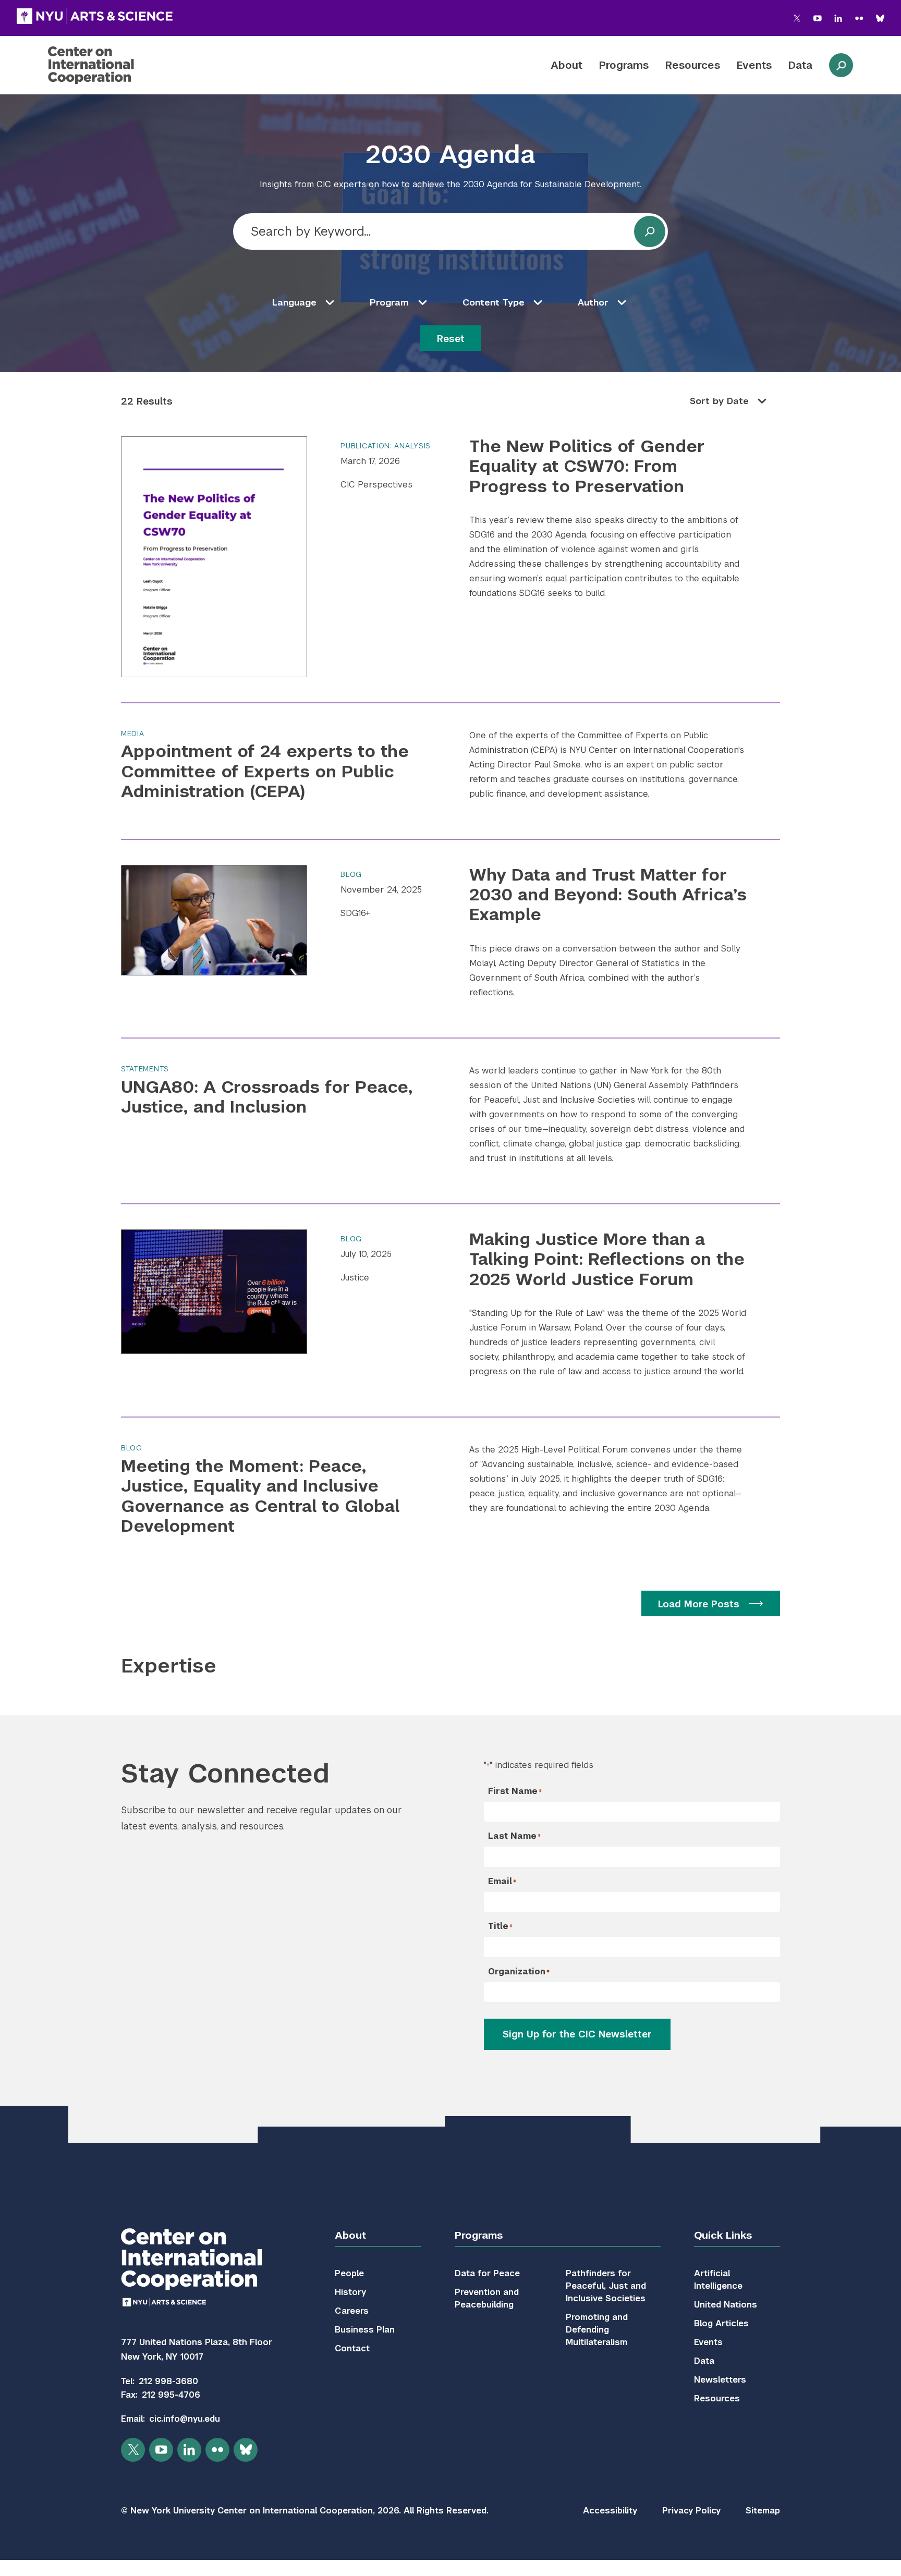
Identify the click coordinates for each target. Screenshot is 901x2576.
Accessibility (610, 2511)
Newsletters (720, 2380)
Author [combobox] (593, 302)
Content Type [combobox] (494, 302)
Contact (352, 2348)
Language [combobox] (294, 302)
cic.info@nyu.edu (185, 2419)
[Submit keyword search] (650, 231)
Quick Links (723, 2235)
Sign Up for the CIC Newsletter (577, 2034)
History (350, 2292)
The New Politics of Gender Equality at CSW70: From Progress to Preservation (587, 466)
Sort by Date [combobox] (719, 401)
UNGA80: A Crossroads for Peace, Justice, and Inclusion (267, 1097)
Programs (624, 65)
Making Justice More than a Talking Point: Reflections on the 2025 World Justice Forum (607, 1259)
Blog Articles (721, 2323)
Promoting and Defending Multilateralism (597, 2330)
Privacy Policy (691, 2511)
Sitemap (763, 2511)
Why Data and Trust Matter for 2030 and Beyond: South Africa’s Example (608, 895)
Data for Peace (487, 2273)
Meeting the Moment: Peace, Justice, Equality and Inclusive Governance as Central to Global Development (260, 1496)
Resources (693, 65)
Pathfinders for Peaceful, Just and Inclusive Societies (606, 2286)
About (567, 65)
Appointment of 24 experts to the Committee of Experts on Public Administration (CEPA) (265, 771)
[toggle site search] (841, 65)
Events (754, 65)
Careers (352, 2311)
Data (800, 65)
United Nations (726, 2305)
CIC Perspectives (376, 485)
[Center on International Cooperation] (118, 65)
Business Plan (365, 2330)
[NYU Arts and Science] (95, 16)
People (349, 2273)
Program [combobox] (389, 302)
